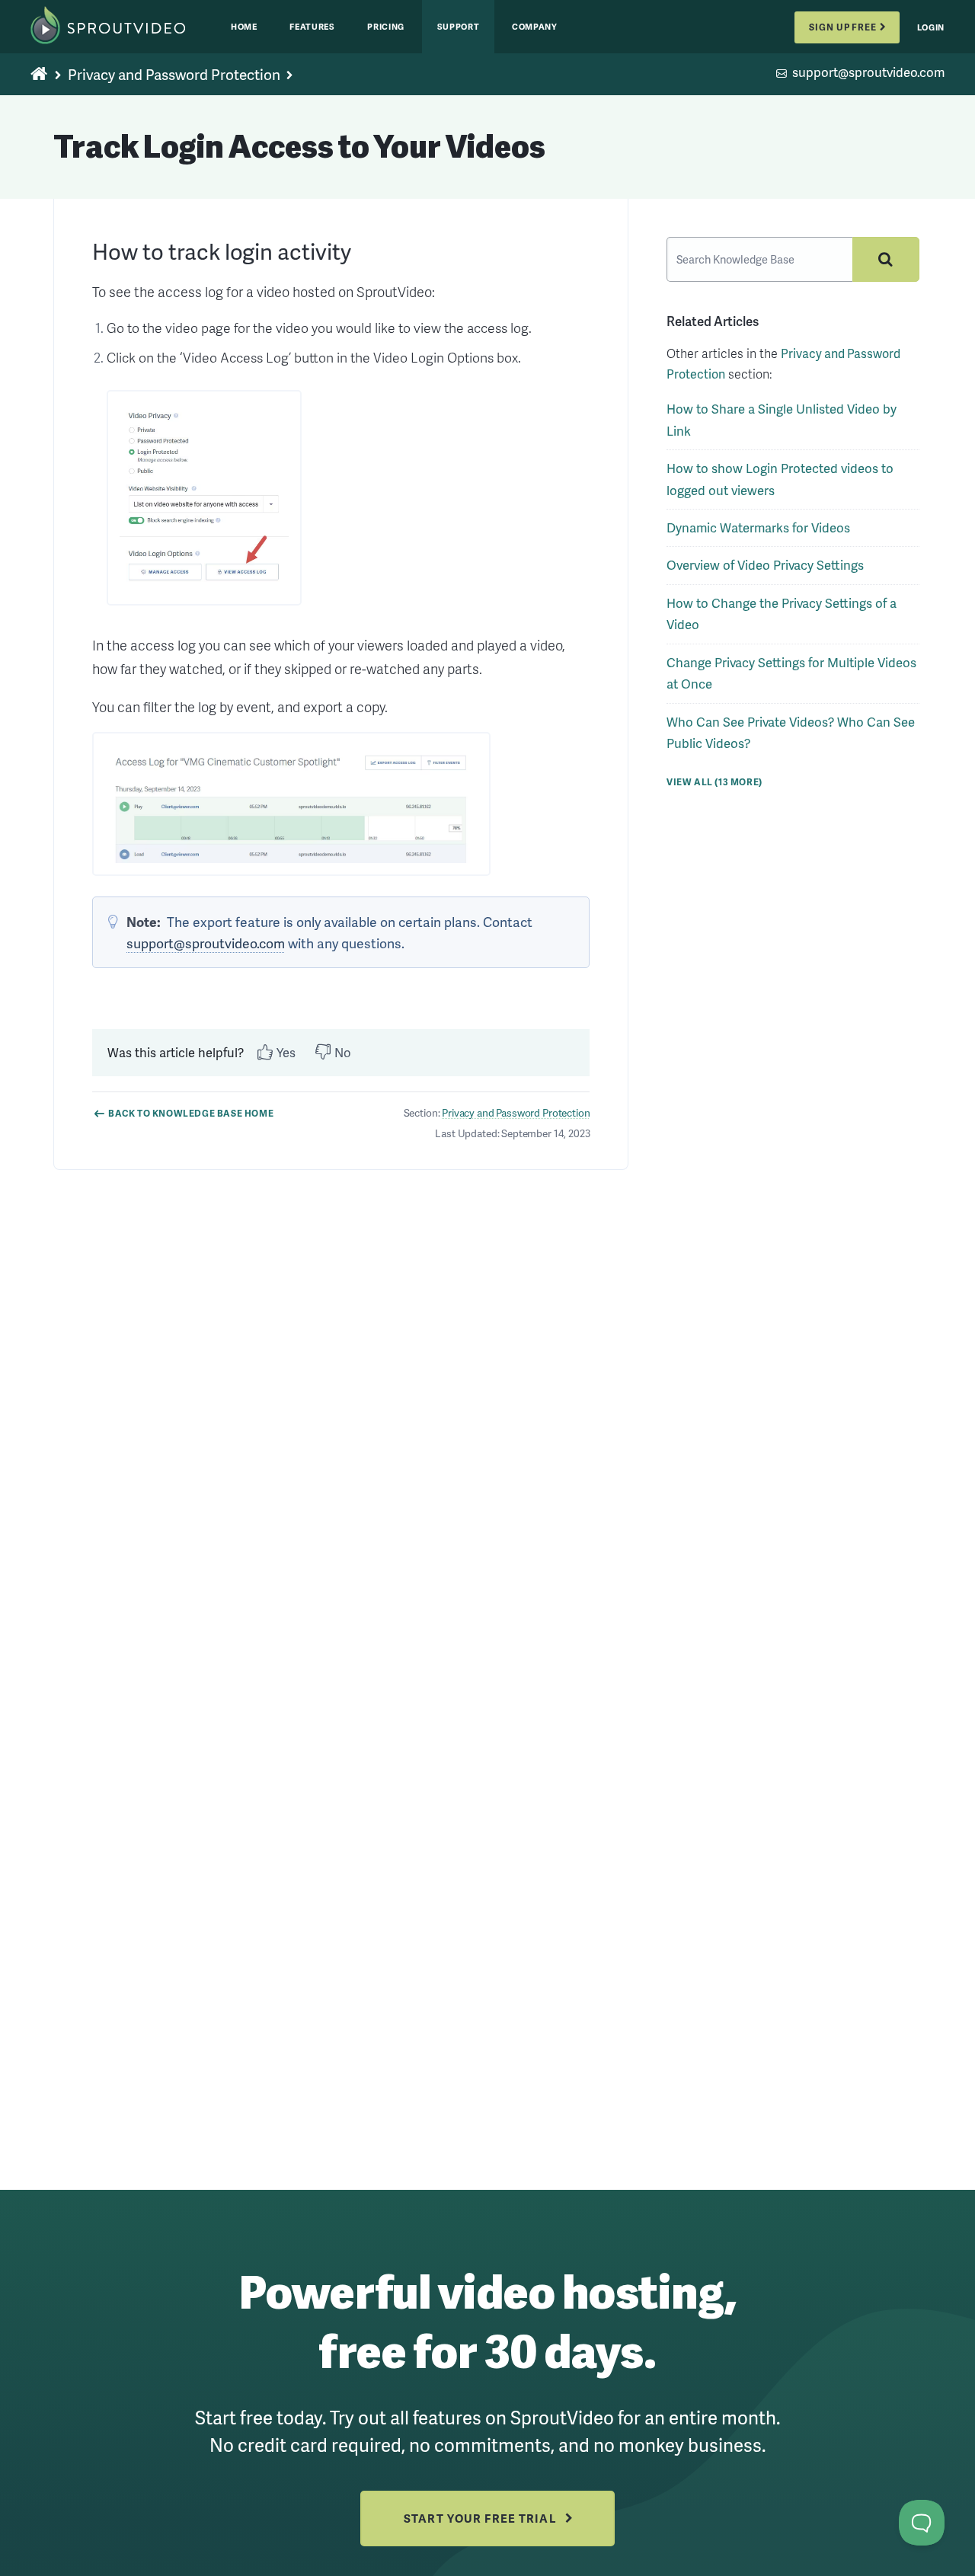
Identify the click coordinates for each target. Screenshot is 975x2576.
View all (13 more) (714, 782)
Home (244, 26)
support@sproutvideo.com (868, 74)
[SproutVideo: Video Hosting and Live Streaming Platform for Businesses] (123, 27)
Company (535, 26)
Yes (286, 1052)
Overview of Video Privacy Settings (765, 565)
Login (931, 27)
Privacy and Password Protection (174, 74)
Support (459, 26)
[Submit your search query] (886, 259)
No (343, 1052)
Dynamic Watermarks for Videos (758, 527)
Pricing (386, 26)
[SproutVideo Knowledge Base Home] (40, 75)
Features (312, 26)
